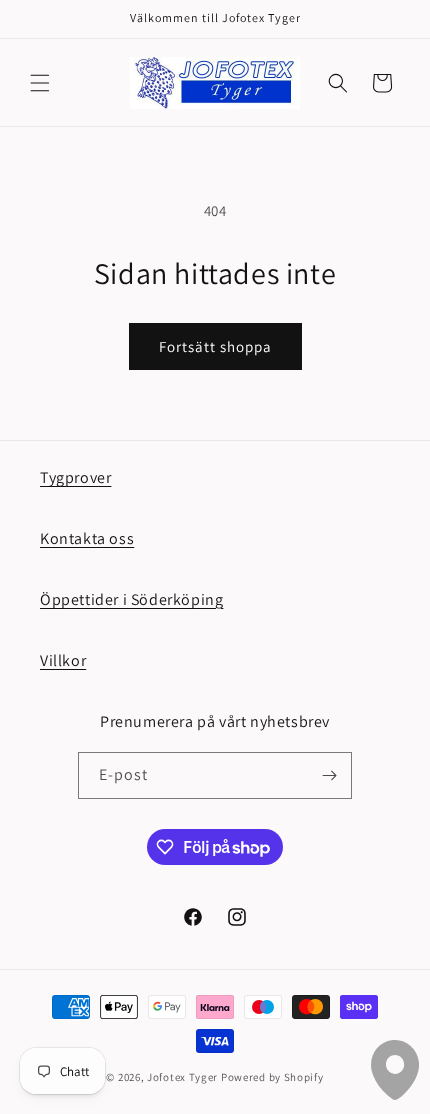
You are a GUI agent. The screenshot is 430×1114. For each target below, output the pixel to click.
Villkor (63, 660)
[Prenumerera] (329, 775)
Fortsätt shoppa (215, 346)
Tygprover (75, 477)
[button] (40, 83)
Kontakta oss (87, 538)
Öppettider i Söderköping (131, 599)
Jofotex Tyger (182, 1077)
